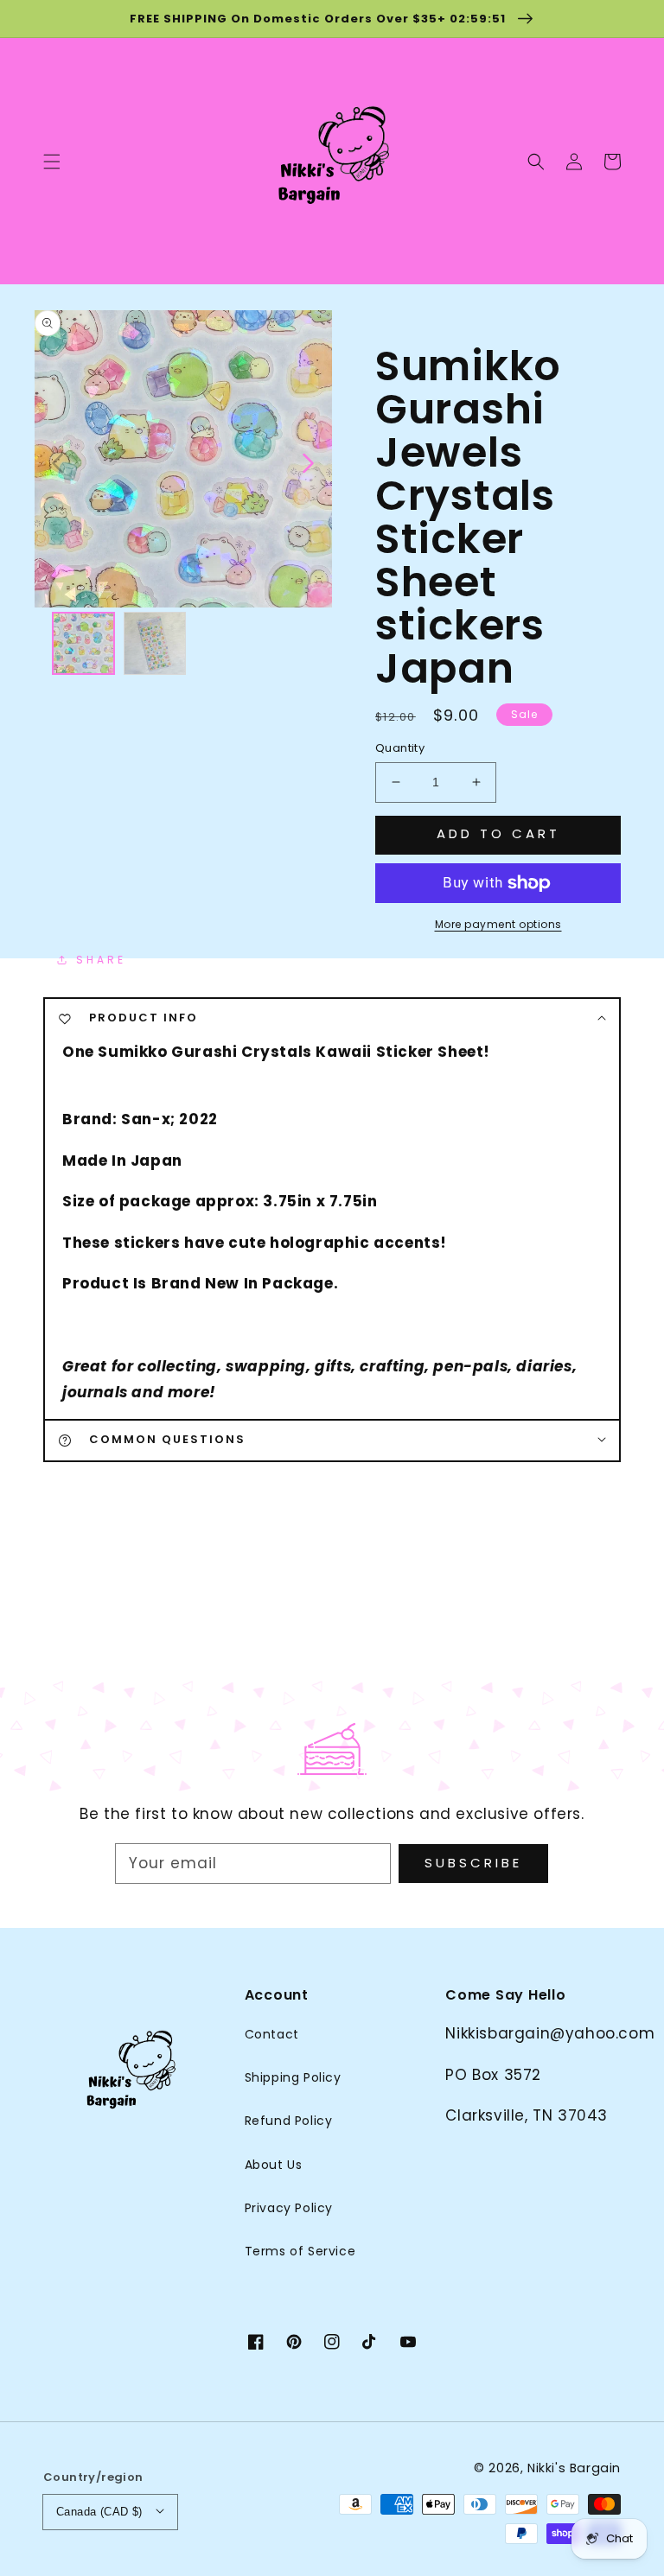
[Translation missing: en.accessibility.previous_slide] (58, 461)
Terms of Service (300, 2251)
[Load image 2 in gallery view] (155, 643)
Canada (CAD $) (99, 2512)
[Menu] (52, 162)
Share (101, 960)
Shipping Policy (293, 2077)
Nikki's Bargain (574, 2468)
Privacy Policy (289, 2208)
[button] (536, 162)
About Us (274, 2165)
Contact (272, 2034)
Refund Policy (289, 2121)
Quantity (400, 748)
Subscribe (473, 1863)
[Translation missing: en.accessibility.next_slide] (307, 461)
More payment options (498, 924)
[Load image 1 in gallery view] (83, 643)
